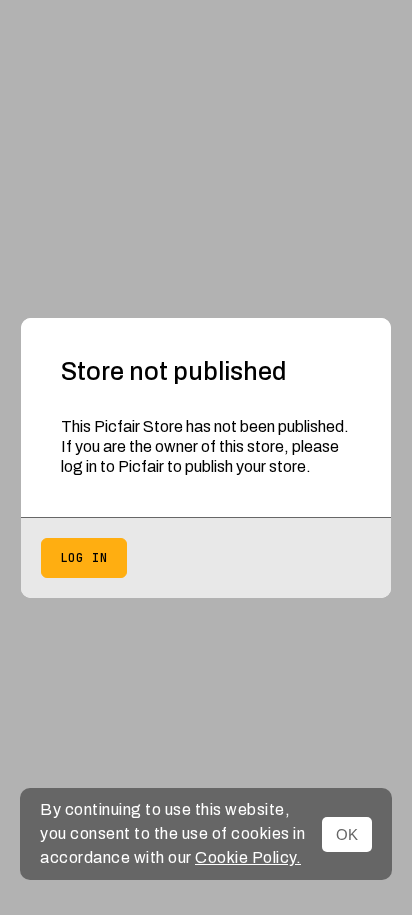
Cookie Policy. (248, 857)
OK (347, 834)
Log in (84, 558)
